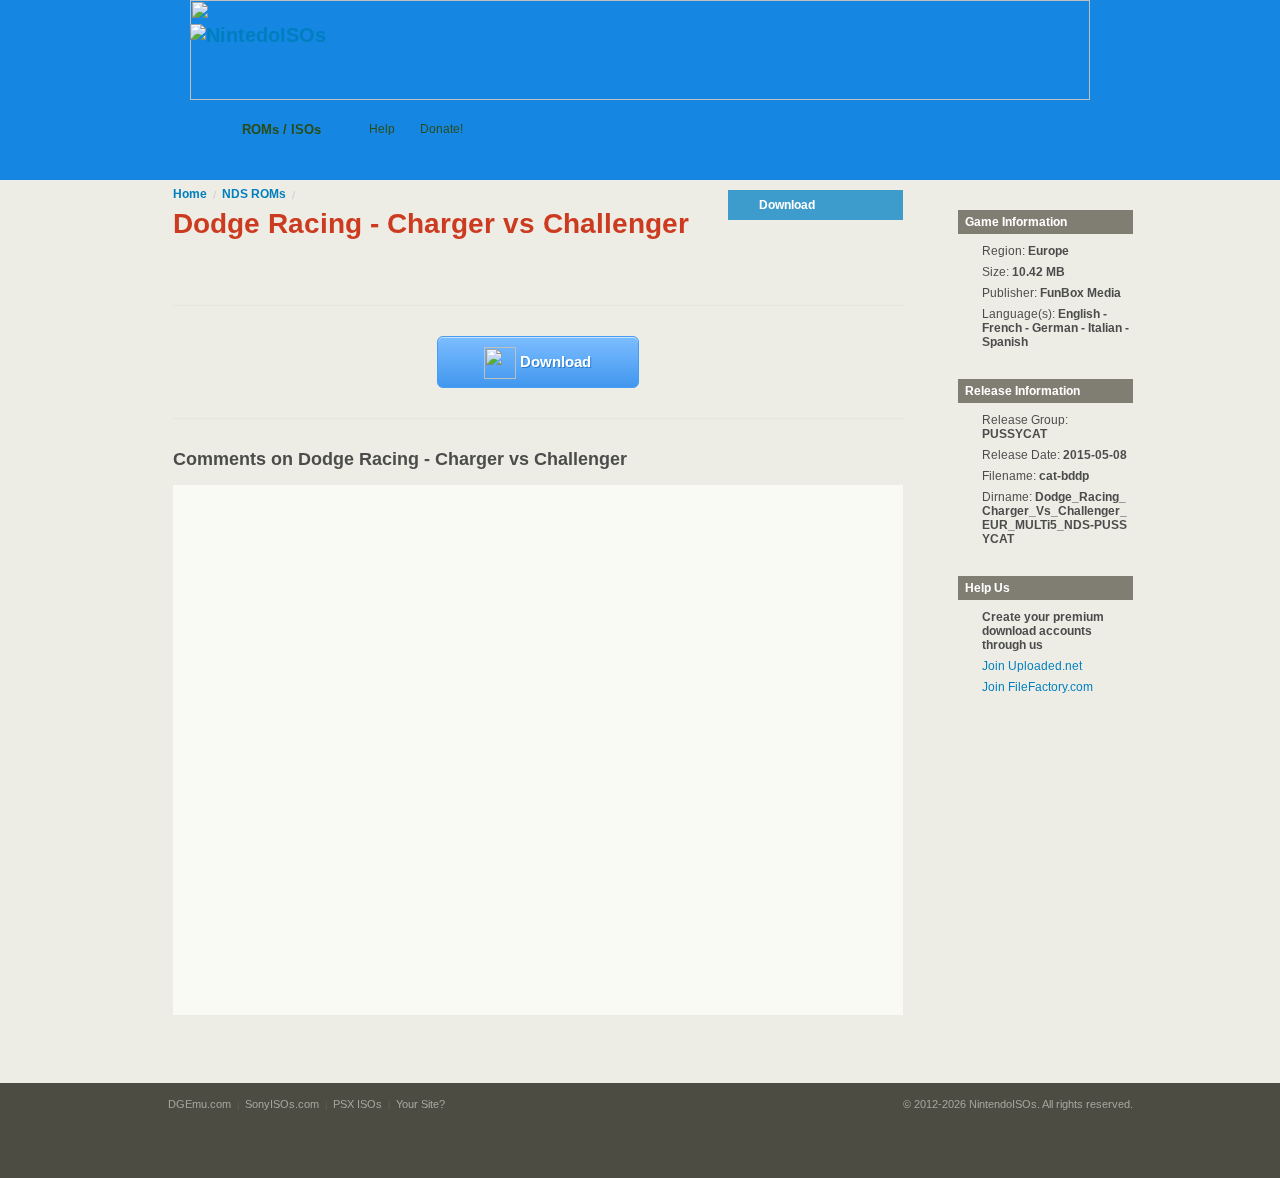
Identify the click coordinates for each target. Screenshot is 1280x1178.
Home (190, 194)
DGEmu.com (199, 1104)
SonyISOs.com (282, 1104)
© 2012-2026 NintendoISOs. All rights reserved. (1018, 1104)
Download (553, 361)
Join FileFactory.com (1037, 687)
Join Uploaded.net (1032, 666)
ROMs (254, 194)
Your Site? (420, 1104)
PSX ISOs (357, 1104)
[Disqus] (575, 750)
